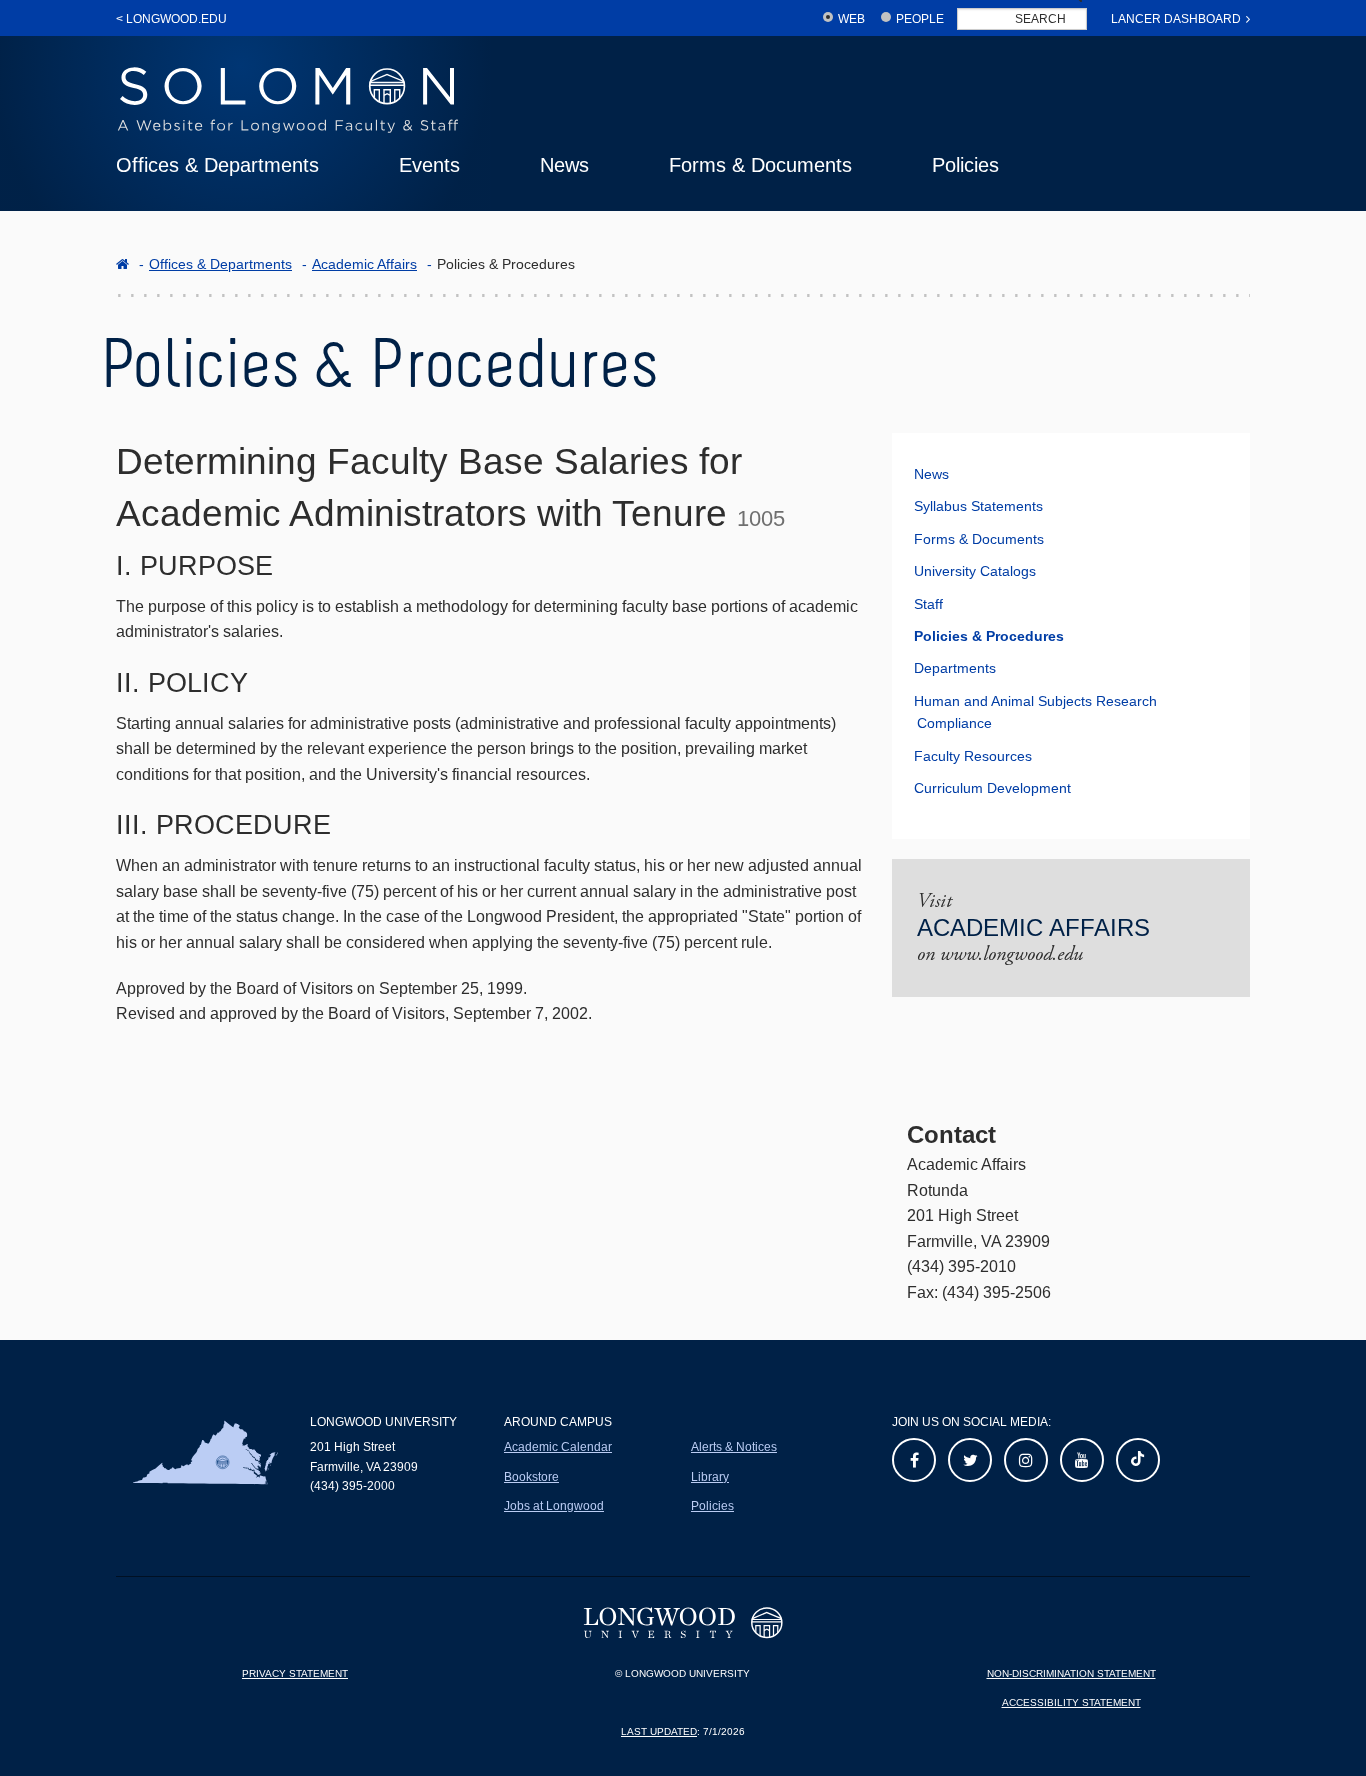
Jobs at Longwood (554, 1506)
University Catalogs (975, 571)
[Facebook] (914, 1460)
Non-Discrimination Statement (1071, 1673)
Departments (955, 668)
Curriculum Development (992, 788)
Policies (965, 165)
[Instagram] (1026, 1460)
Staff (928, 604)
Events (429, 165)
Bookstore (531, 1477)
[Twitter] (970, 1460)
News (564, 165)
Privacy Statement (295, 1673)
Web (851, 19)
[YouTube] (1082, 1460)
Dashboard (1176, 19)
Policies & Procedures (989, 636)
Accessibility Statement (1071, 1702)
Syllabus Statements (978, 506)
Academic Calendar (558, 1447)
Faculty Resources (973, 756)
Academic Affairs (364, 264)
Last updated (659, 1731)
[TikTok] (1138, 1460)
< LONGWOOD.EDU (171, 19)
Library (710, 1477)
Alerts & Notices (734, 1447)
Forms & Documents (760, 165)
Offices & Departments (217, 165)
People (920, 19)
